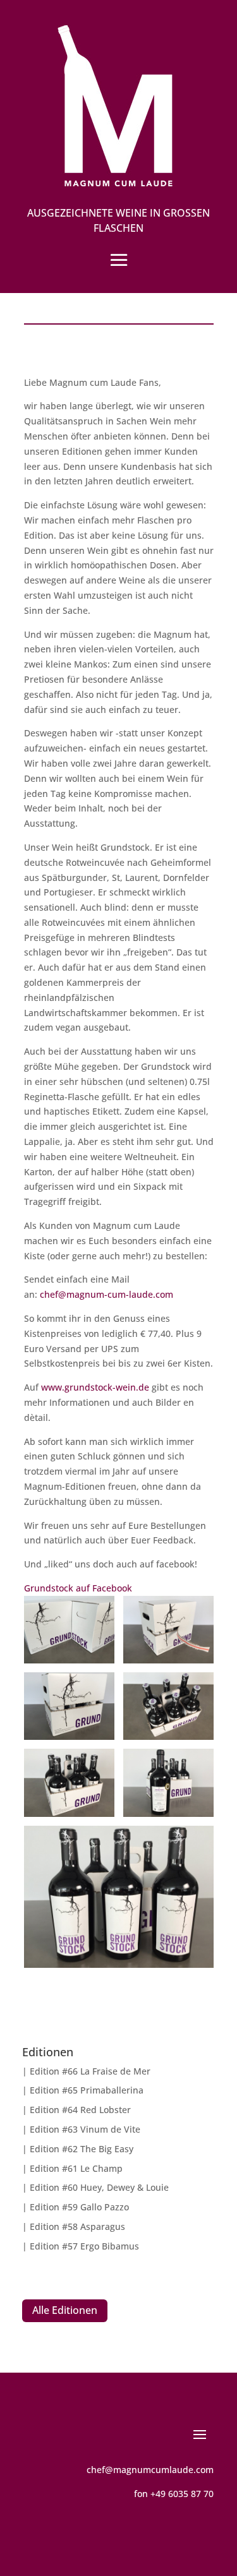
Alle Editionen (65, 2310)
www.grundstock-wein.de (95, 1387)
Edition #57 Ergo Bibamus (84, 2246)
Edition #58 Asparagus (77, 2226)
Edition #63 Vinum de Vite (85, 2129)
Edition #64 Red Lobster (80, 2110)
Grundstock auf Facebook (78, 1588)
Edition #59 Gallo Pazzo (79, 2207)
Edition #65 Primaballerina (87, 2090)
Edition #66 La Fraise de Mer (90, 2071)
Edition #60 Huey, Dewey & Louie (99, 2187)
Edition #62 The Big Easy (82, 2149)
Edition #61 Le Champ (76, 2168)
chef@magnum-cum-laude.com (106, 1294)
